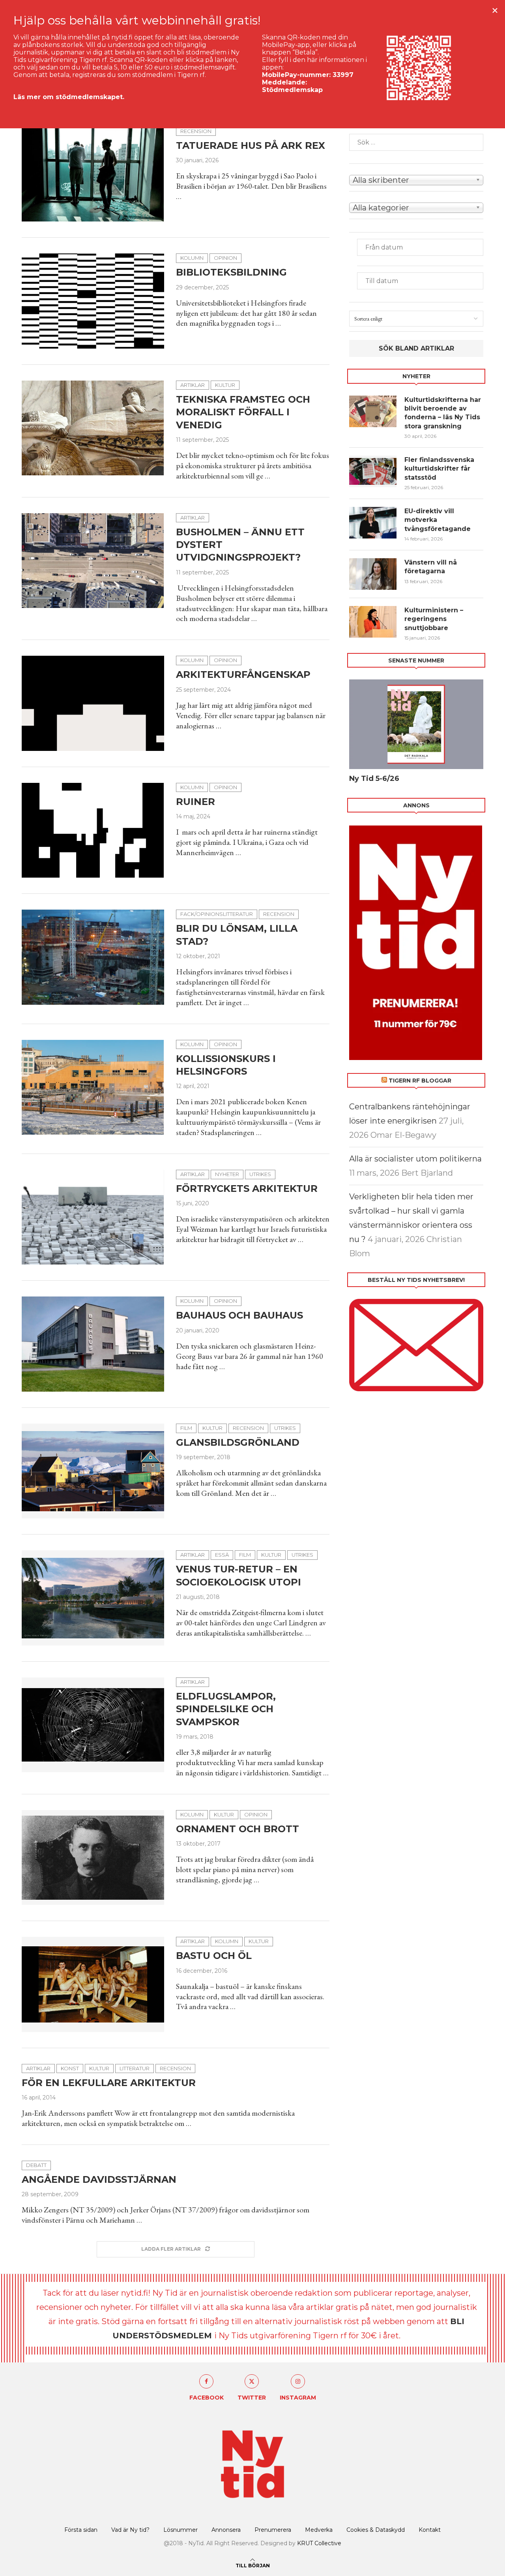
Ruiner (195, 802)
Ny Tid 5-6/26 (374, 779)
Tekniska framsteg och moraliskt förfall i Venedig (243, 412)
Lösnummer (180, 2530)
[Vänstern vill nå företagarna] (373, 574)
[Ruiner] (93, 830)
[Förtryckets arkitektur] (93, 1217)
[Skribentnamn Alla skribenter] (416, 179)
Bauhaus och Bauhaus (239, 1315)
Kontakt (430, 2530)
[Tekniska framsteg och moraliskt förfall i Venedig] (93, 428)
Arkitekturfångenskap (243, 674)
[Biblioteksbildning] (93, 301)
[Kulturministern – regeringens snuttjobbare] (373, 622)
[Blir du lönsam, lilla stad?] (93, 957)
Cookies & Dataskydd (376, 2530)
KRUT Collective (319, 2543)
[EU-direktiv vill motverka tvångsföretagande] (373, 523)
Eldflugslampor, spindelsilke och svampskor (226, 1709)
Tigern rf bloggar (420, 1081)
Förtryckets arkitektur (247, 1189)
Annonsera (226, 2530)
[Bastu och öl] (93, 1984)
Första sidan (81, 2530)
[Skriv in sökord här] (416, 142)
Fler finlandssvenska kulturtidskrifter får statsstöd (439, 469)
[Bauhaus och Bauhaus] (93, 1344)
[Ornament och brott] (93, 1857)
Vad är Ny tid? (130, 2530)
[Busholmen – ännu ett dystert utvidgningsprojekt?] (93, 561)
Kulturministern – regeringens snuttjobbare (434, 619)
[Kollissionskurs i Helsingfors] (93, 1087)
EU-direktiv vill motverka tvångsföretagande (439, 520)
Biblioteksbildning (231, 272)
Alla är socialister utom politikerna (415, 1159)
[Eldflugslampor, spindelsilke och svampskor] (93, 1725)
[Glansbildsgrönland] (93, 1471)
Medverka (319, 2530)
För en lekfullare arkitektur (109, 2083)
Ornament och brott (238, 1829)
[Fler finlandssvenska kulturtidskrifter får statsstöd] (373, 471)
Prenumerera (273, 2530)
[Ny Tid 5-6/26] (416, 724)
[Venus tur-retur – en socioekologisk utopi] (93, 1598)
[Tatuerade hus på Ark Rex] (93, 174)
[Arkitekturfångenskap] (93, 703)
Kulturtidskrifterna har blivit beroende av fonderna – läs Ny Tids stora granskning (443, 413)
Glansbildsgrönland (238, 1442)
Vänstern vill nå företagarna (431, 567)
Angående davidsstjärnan (99, 2179)
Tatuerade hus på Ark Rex (252, 145)
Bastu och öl (214, 1956)
